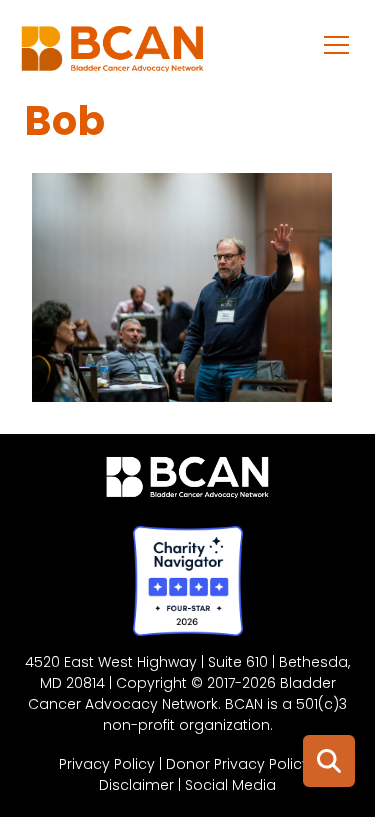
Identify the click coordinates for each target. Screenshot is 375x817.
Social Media (230, 785)
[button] (337, 44)
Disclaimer (136, 785)
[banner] (112, 54)
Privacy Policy (107, 764)
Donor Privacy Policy (238, 764)
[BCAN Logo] (187, 482)
